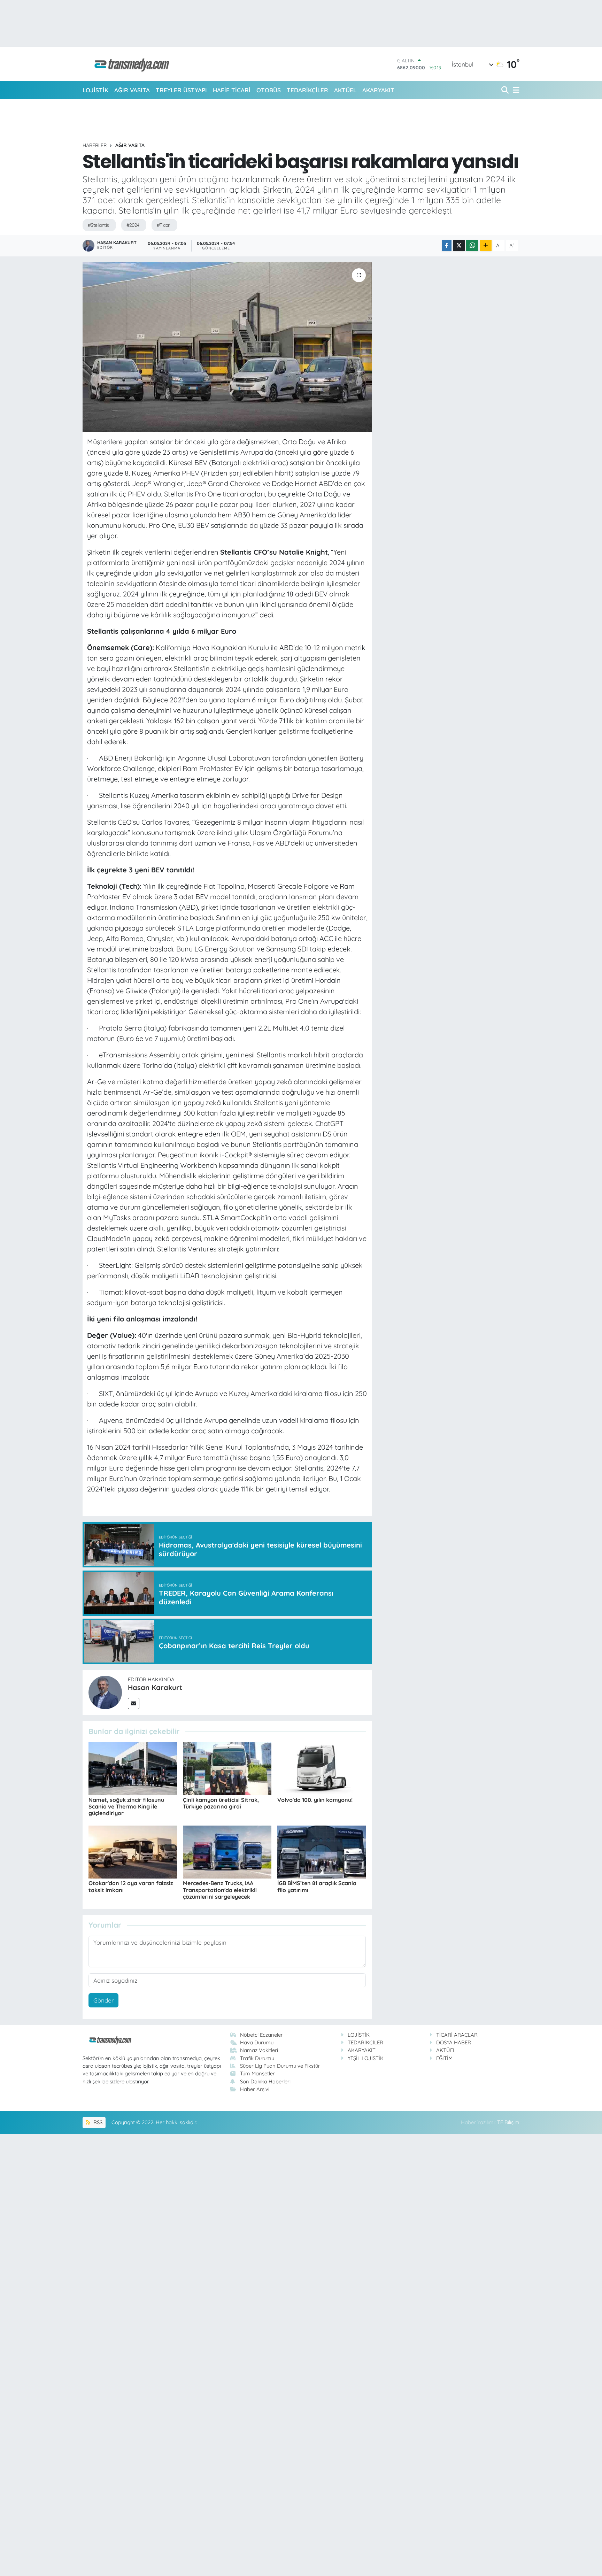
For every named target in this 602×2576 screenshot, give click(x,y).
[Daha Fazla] (486, 245)
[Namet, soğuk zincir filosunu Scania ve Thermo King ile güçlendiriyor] (133, 1768)
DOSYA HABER (454, 2042)
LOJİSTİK (95, 90)
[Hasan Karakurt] (105, 1692)
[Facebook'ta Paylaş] (447, 245)
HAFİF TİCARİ (232, 90)
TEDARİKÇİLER (307, 90)
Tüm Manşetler (257, 2073)
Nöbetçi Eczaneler (261, 2035)
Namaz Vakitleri (259, 2050)
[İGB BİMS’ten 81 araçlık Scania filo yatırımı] (322, 1851)
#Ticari (164, 225)
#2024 (133, 225)
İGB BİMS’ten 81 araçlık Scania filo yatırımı (317, 1886)
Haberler (95, 145)
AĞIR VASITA (132, 90)
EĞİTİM (444, 2058)
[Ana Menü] (515, 90)
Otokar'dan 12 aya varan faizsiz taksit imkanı (131, 1886)
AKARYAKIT (378, 90)
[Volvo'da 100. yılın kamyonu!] (322, 1768)
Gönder (104, 2000)
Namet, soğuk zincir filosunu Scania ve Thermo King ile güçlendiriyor (126, 1806)
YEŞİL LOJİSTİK (366, 2058)
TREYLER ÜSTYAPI (181, 90)
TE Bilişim (508, 2122)
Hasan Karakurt (155, 1687)
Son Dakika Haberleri (265, 2081)
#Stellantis (98, 225)
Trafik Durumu (257, 2058)
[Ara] (506, 90)
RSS (97, 2122)
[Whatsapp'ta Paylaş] (472, 245)
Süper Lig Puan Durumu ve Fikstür (280, 2066)
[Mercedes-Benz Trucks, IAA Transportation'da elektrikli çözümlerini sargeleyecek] (227, 1851)
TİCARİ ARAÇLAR (457, 2035)
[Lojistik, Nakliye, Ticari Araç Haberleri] (129, 64)
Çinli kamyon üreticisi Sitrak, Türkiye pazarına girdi (221, 1803)
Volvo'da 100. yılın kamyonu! (315, 1800)
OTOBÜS (269, 90)
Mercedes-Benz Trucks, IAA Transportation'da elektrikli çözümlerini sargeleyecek (220, 1890)
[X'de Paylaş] (459, 245)
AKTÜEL (345, 90)
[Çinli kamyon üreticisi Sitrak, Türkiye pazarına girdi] (227, 1768)
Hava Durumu (257, 2042)
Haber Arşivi (255, 2089)
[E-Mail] (134, 1703)
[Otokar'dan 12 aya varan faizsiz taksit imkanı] (133, 1851)
